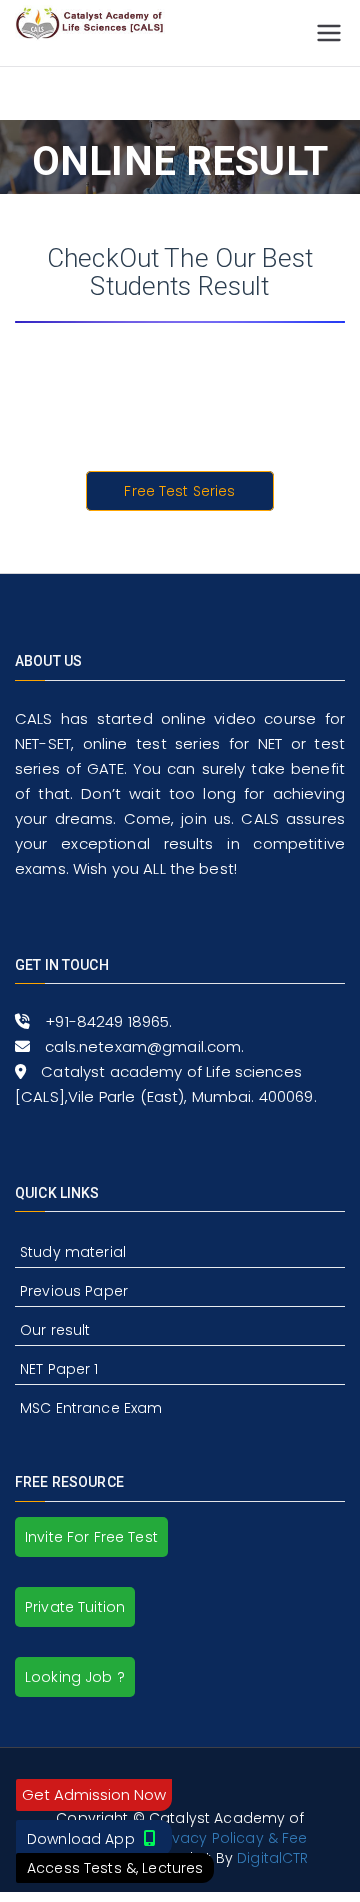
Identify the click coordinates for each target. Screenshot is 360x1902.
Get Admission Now (94, 1795)
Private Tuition (75, 1607)
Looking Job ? (75, 1677)
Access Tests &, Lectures (115, 1868)
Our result (55, 1330)
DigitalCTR (272, 1858)
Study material (73, 1252)
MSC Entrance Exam (91, 1408)
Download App (83, 1839)
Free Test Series (179, 491)
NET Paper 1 (59, 1369)
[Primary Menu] (329, 33)
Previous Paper (74, 1291)
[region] (180, 401)
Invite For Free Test (91, 1537)
